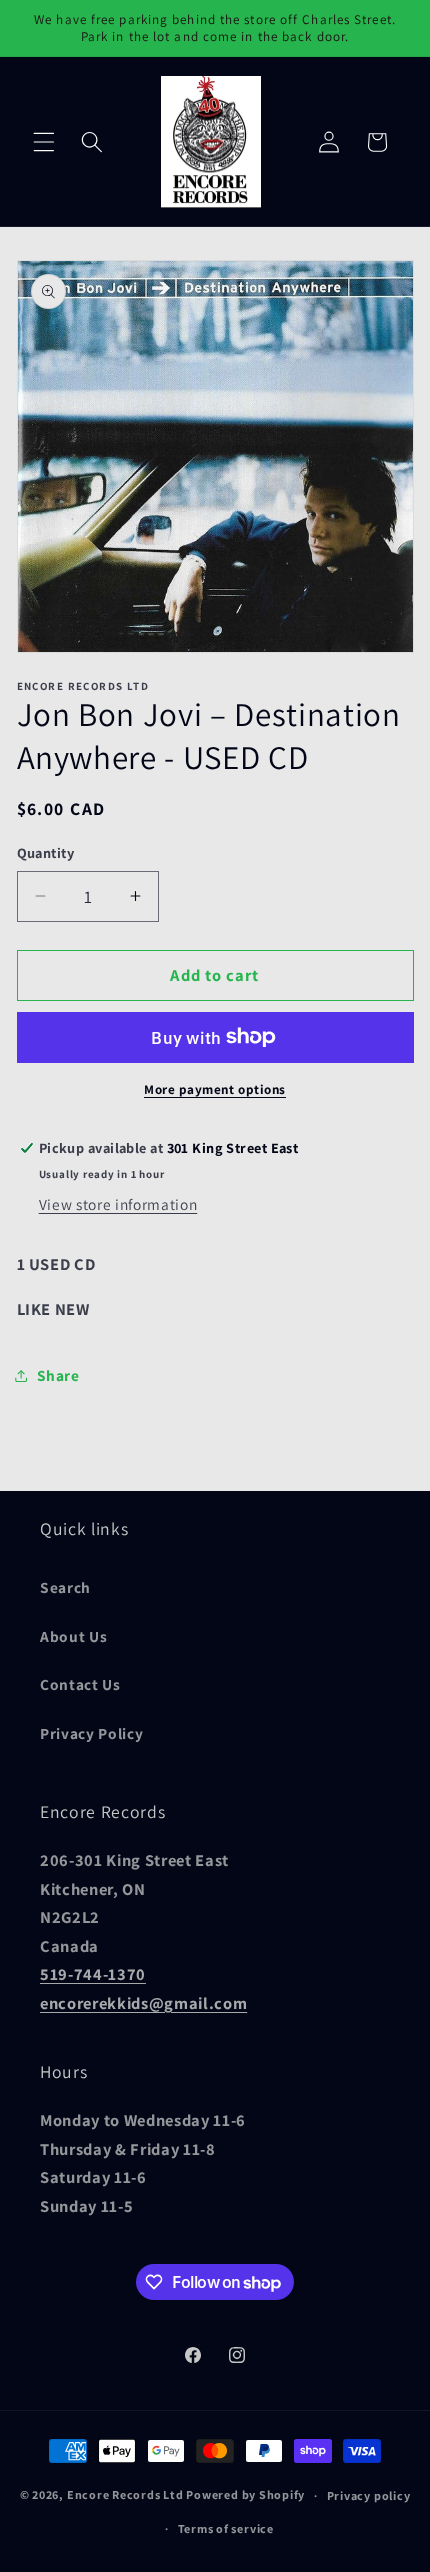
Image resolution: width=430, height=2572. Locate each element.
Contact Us (80, 1684)
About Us (73, 1636)
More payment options (215, 1089)
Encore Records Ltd (125, 2495)
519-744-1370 (93, 1974)
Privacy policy (369, 2495)
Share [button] (58, 1375)
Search (65, 1587)
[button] (44, 142)
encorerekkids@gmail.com (143, 2003)
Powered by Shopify (245, 2495)
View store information (118, 1204)
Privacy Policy (91, 1733)
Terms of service (226, 2528)
